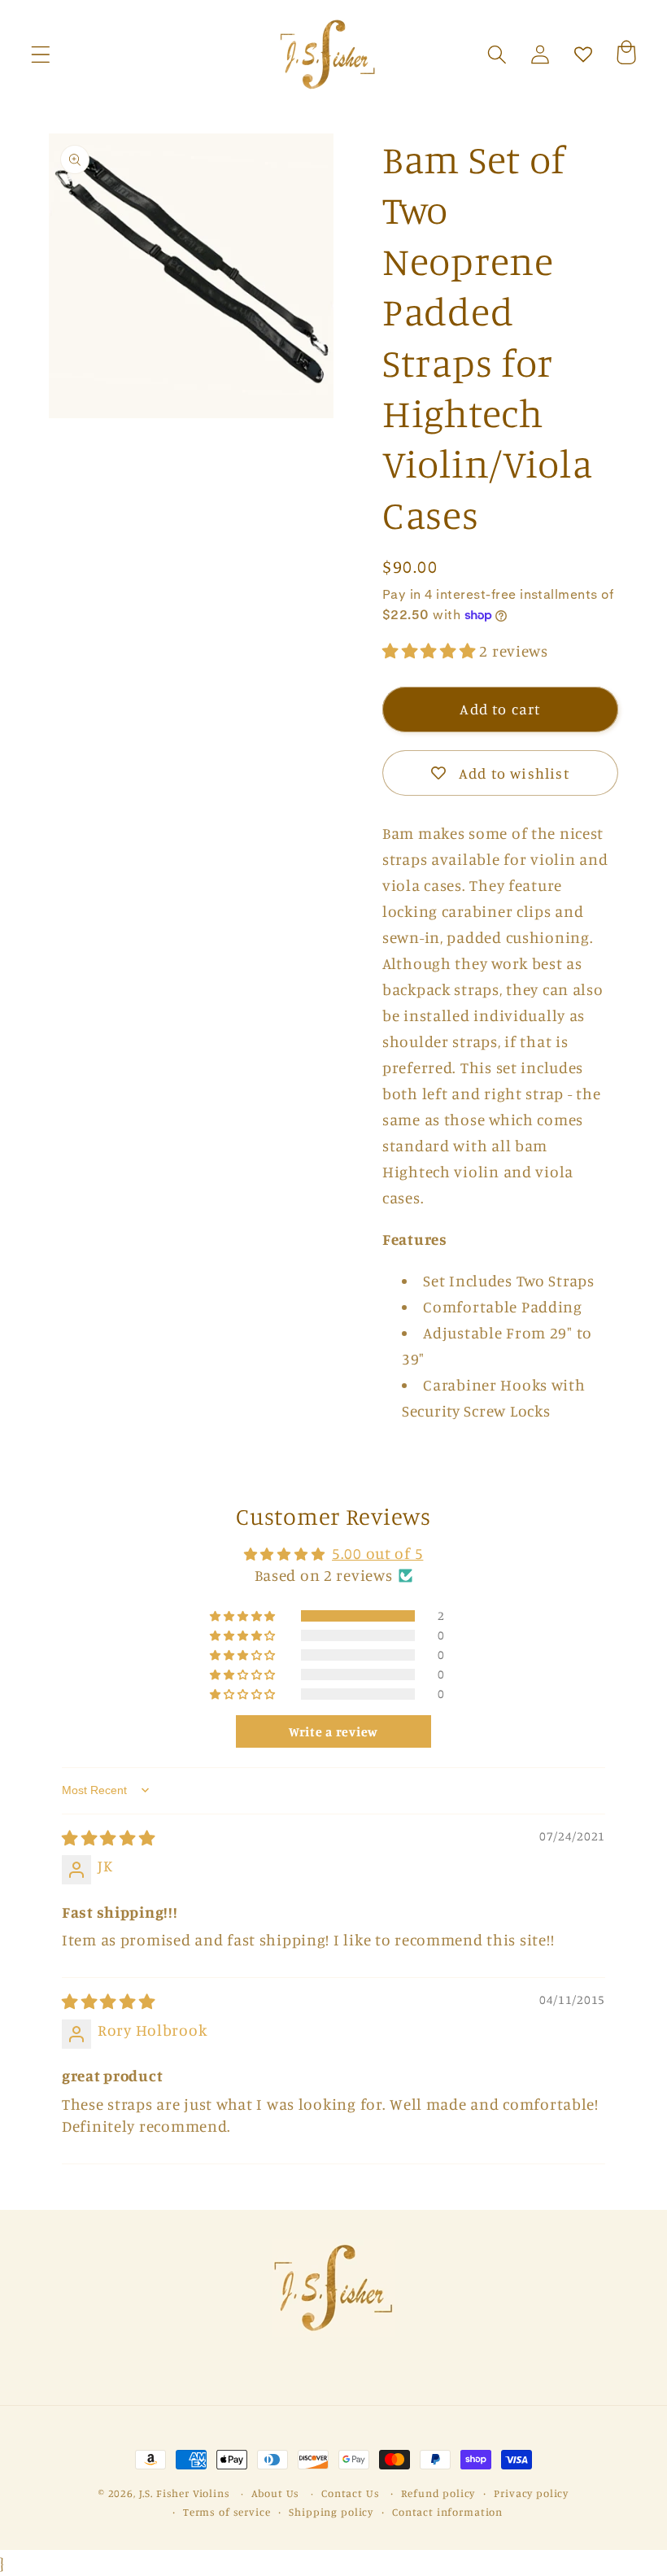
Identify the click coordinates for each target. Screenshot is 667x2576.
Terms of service (227, 2512)
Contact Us (350, 2493)
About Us (275, 2493)
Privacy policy (531, 2493)
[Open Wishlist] (583, 55)
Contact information (447, 2512)
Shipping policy (331, 2512)
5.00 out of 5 (377, 1553)
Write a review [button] (333, 1731)
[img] (109, 1838)
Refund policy (438, 2493)
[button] (41, 55)
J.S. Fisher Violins (185, 2493)
